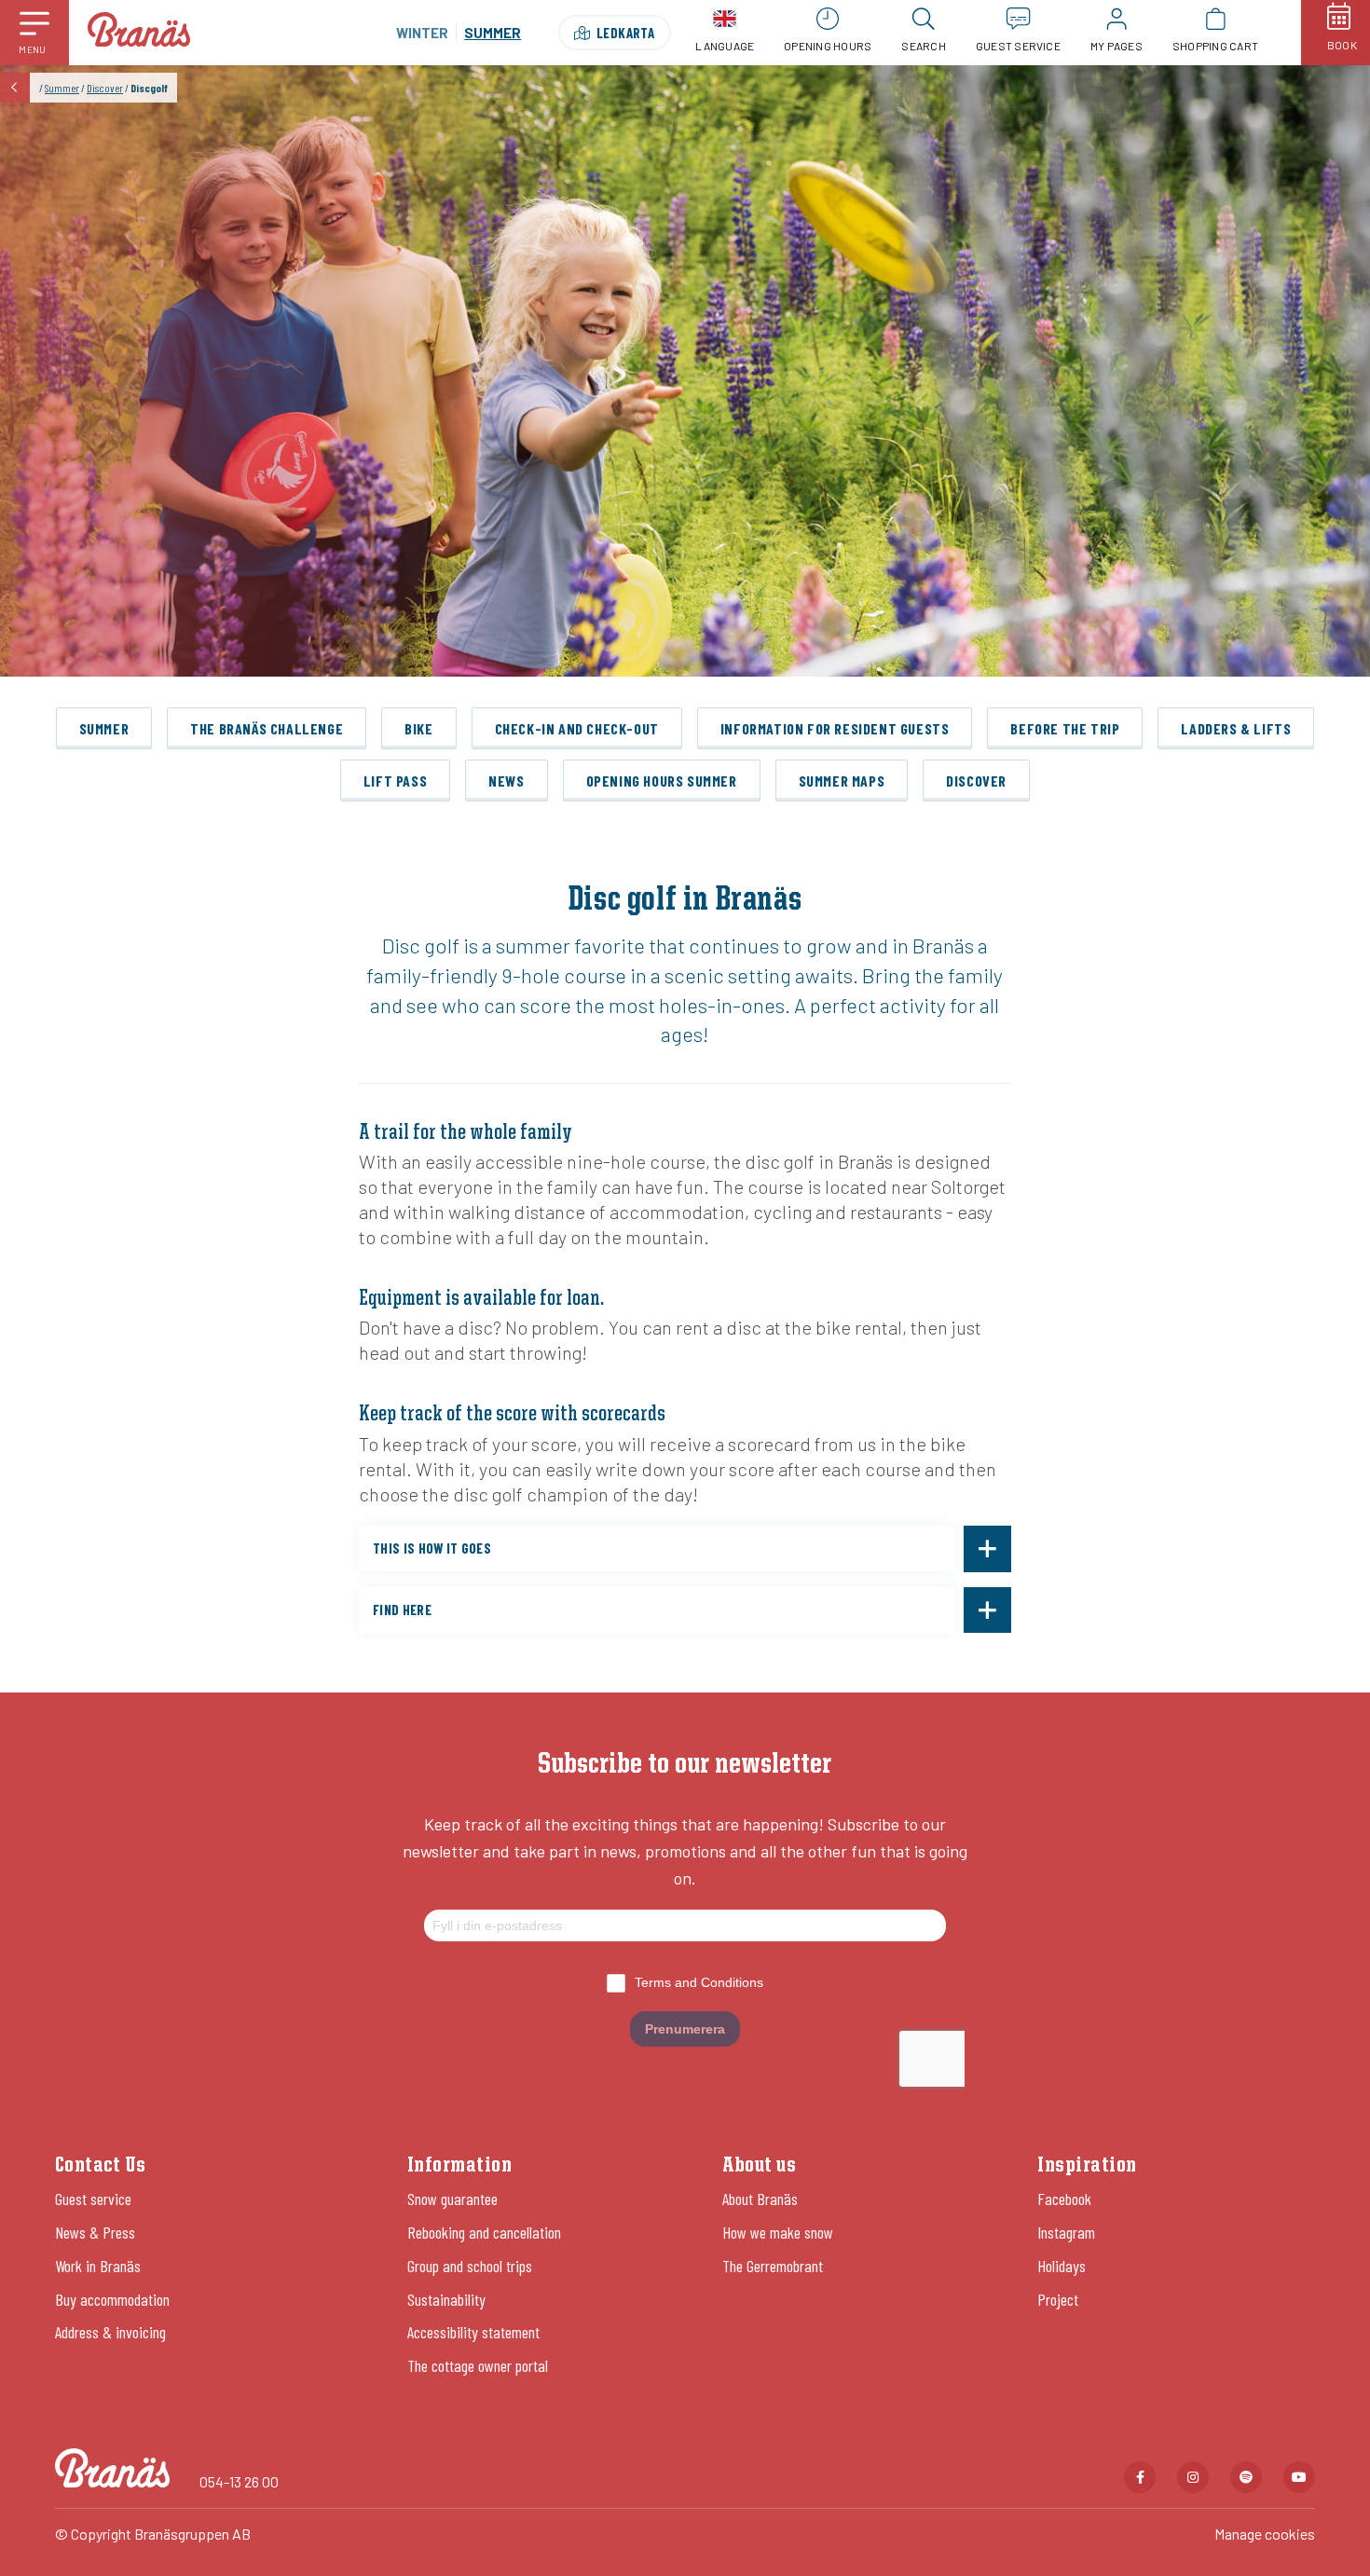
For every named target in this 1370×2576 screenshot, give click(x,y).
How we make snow (778, 2232)
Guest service (93, 2199)
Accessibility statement (473, 2332)
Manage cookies (1265, 2534)
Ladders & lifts (1236, 728)
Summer (62, 88)
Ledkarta (626, 33)
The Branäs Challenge (267, 728)
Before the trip (1065, 728)
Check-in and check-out (577, 728)
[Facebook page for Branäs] (1140, 2477)
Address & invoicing (110, 2332)
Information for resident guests (835, 728)
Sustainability (446, 2299)
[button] (34, 33)
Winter (422, 33)
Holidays (1062, 2266)
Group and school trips (470, 2266)
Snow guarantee (452, 2199)
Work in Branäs (98, 2266)
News (506, 781)
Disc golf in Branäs (685, 901)
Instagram (1066, 2232)
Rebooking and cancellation (484, 2232)
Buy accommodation (112, 2299)
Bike (418, 728)
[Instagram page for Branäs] (1193, 2477)
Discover (105, 88)
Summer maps (842, 781)
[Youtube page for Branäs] (1299, 2477)
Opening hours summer (662, 781)
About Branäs (760, 2199)
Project (1058, 2299)
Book (1342, 45)
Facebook (1064, 2199)
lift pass (395, 781)
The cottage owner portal (478, 2365)
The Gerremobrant (773, 2266)
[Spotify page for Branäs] (1246, 2477)
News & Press (95, 2232)
